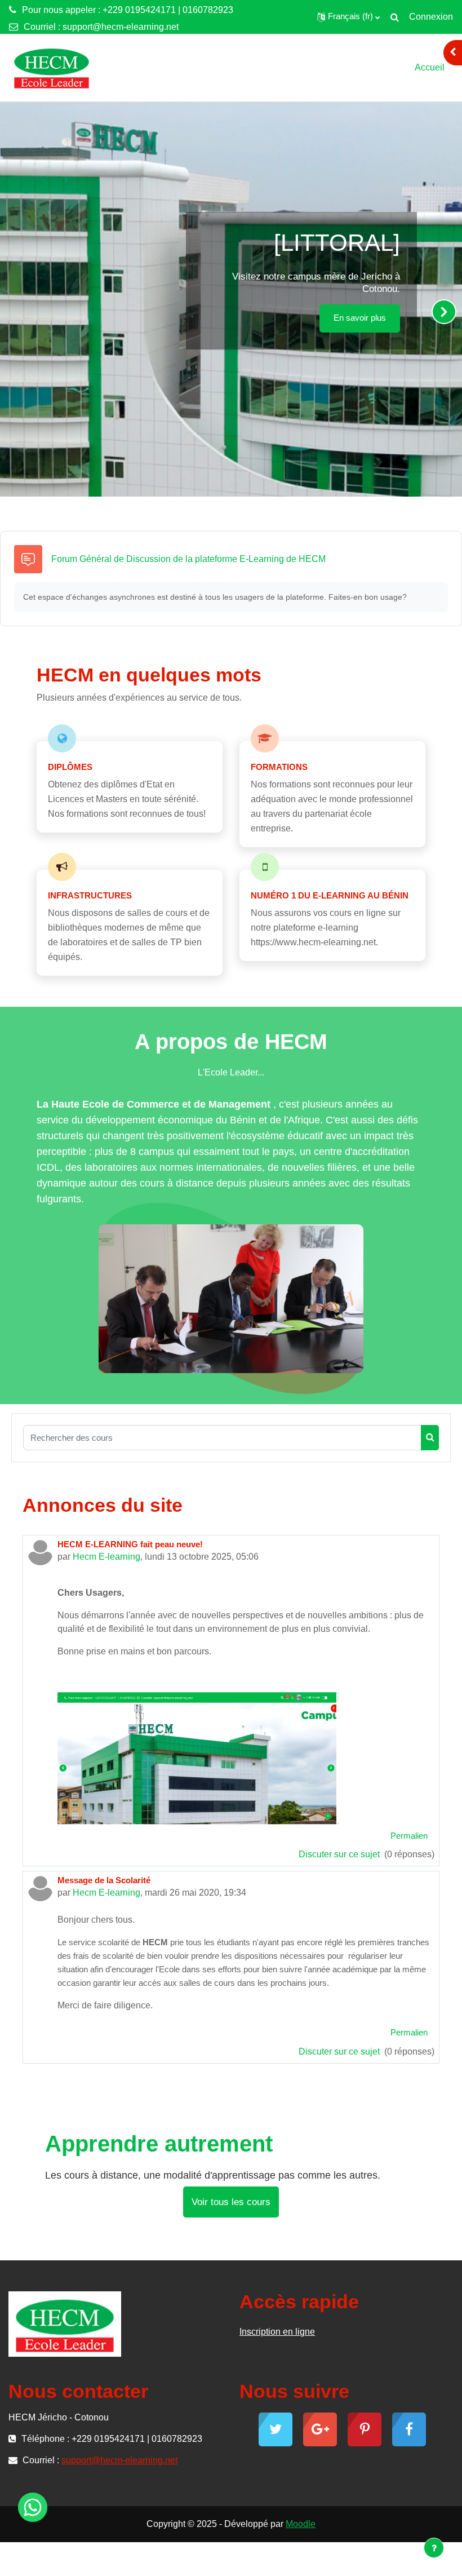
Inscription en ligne (277, 2332)
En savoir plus (360, 318)
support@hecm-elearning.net (121, 27)
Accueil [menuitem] (430, 67)
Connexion (431, 17)
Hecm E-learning (106, 1557)
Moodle (301, 2524)
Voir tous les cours (231, 2202)
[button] (348, 17)
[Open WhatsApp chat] (33, 2507)
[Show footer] (434, 2548)
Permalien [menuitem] (409, 1836)
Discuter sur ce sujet (340, 1854)
